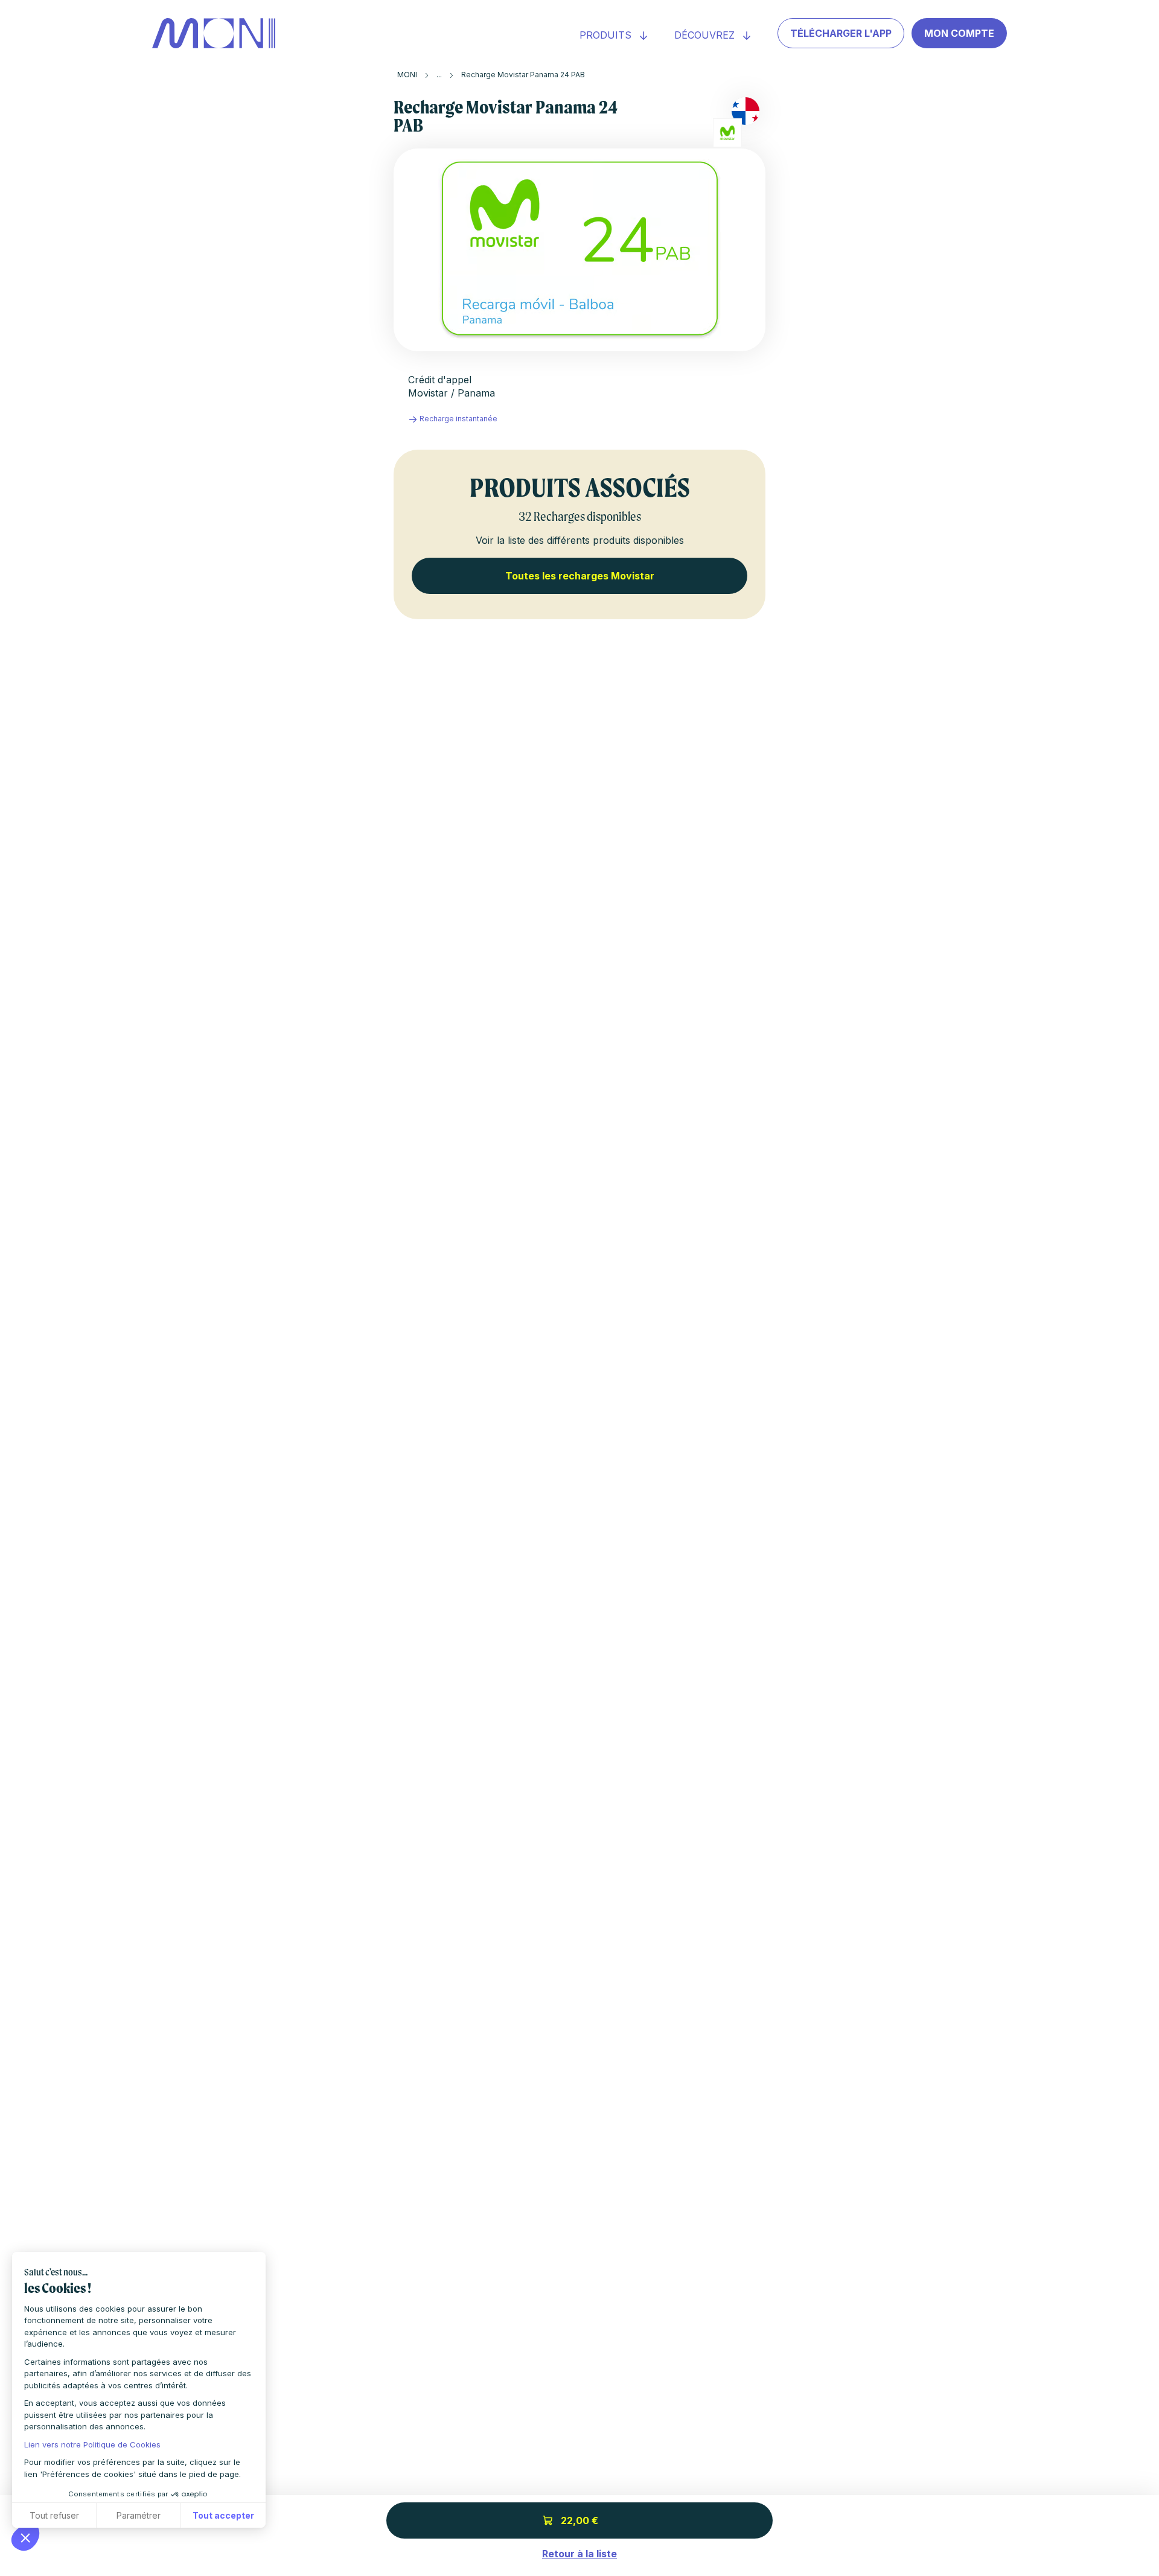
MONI (407, 75)
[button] (25, 2537)
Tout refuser (54, 2515)
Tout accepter (223, 2515)
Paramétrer (139, 2515)
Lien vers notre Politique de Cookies (92, 2444)
